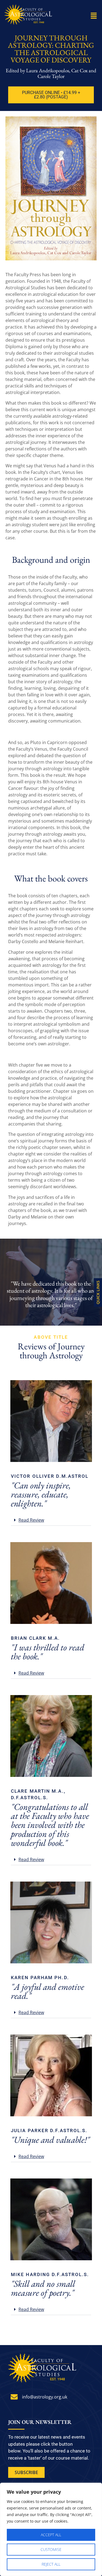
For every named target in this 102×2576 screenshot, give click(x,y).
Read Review (31, 1520)
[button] (94, 16)
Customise (51, 2549)
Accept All (51, 2535)
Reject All (51, 2564)
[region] (51, 2529)
